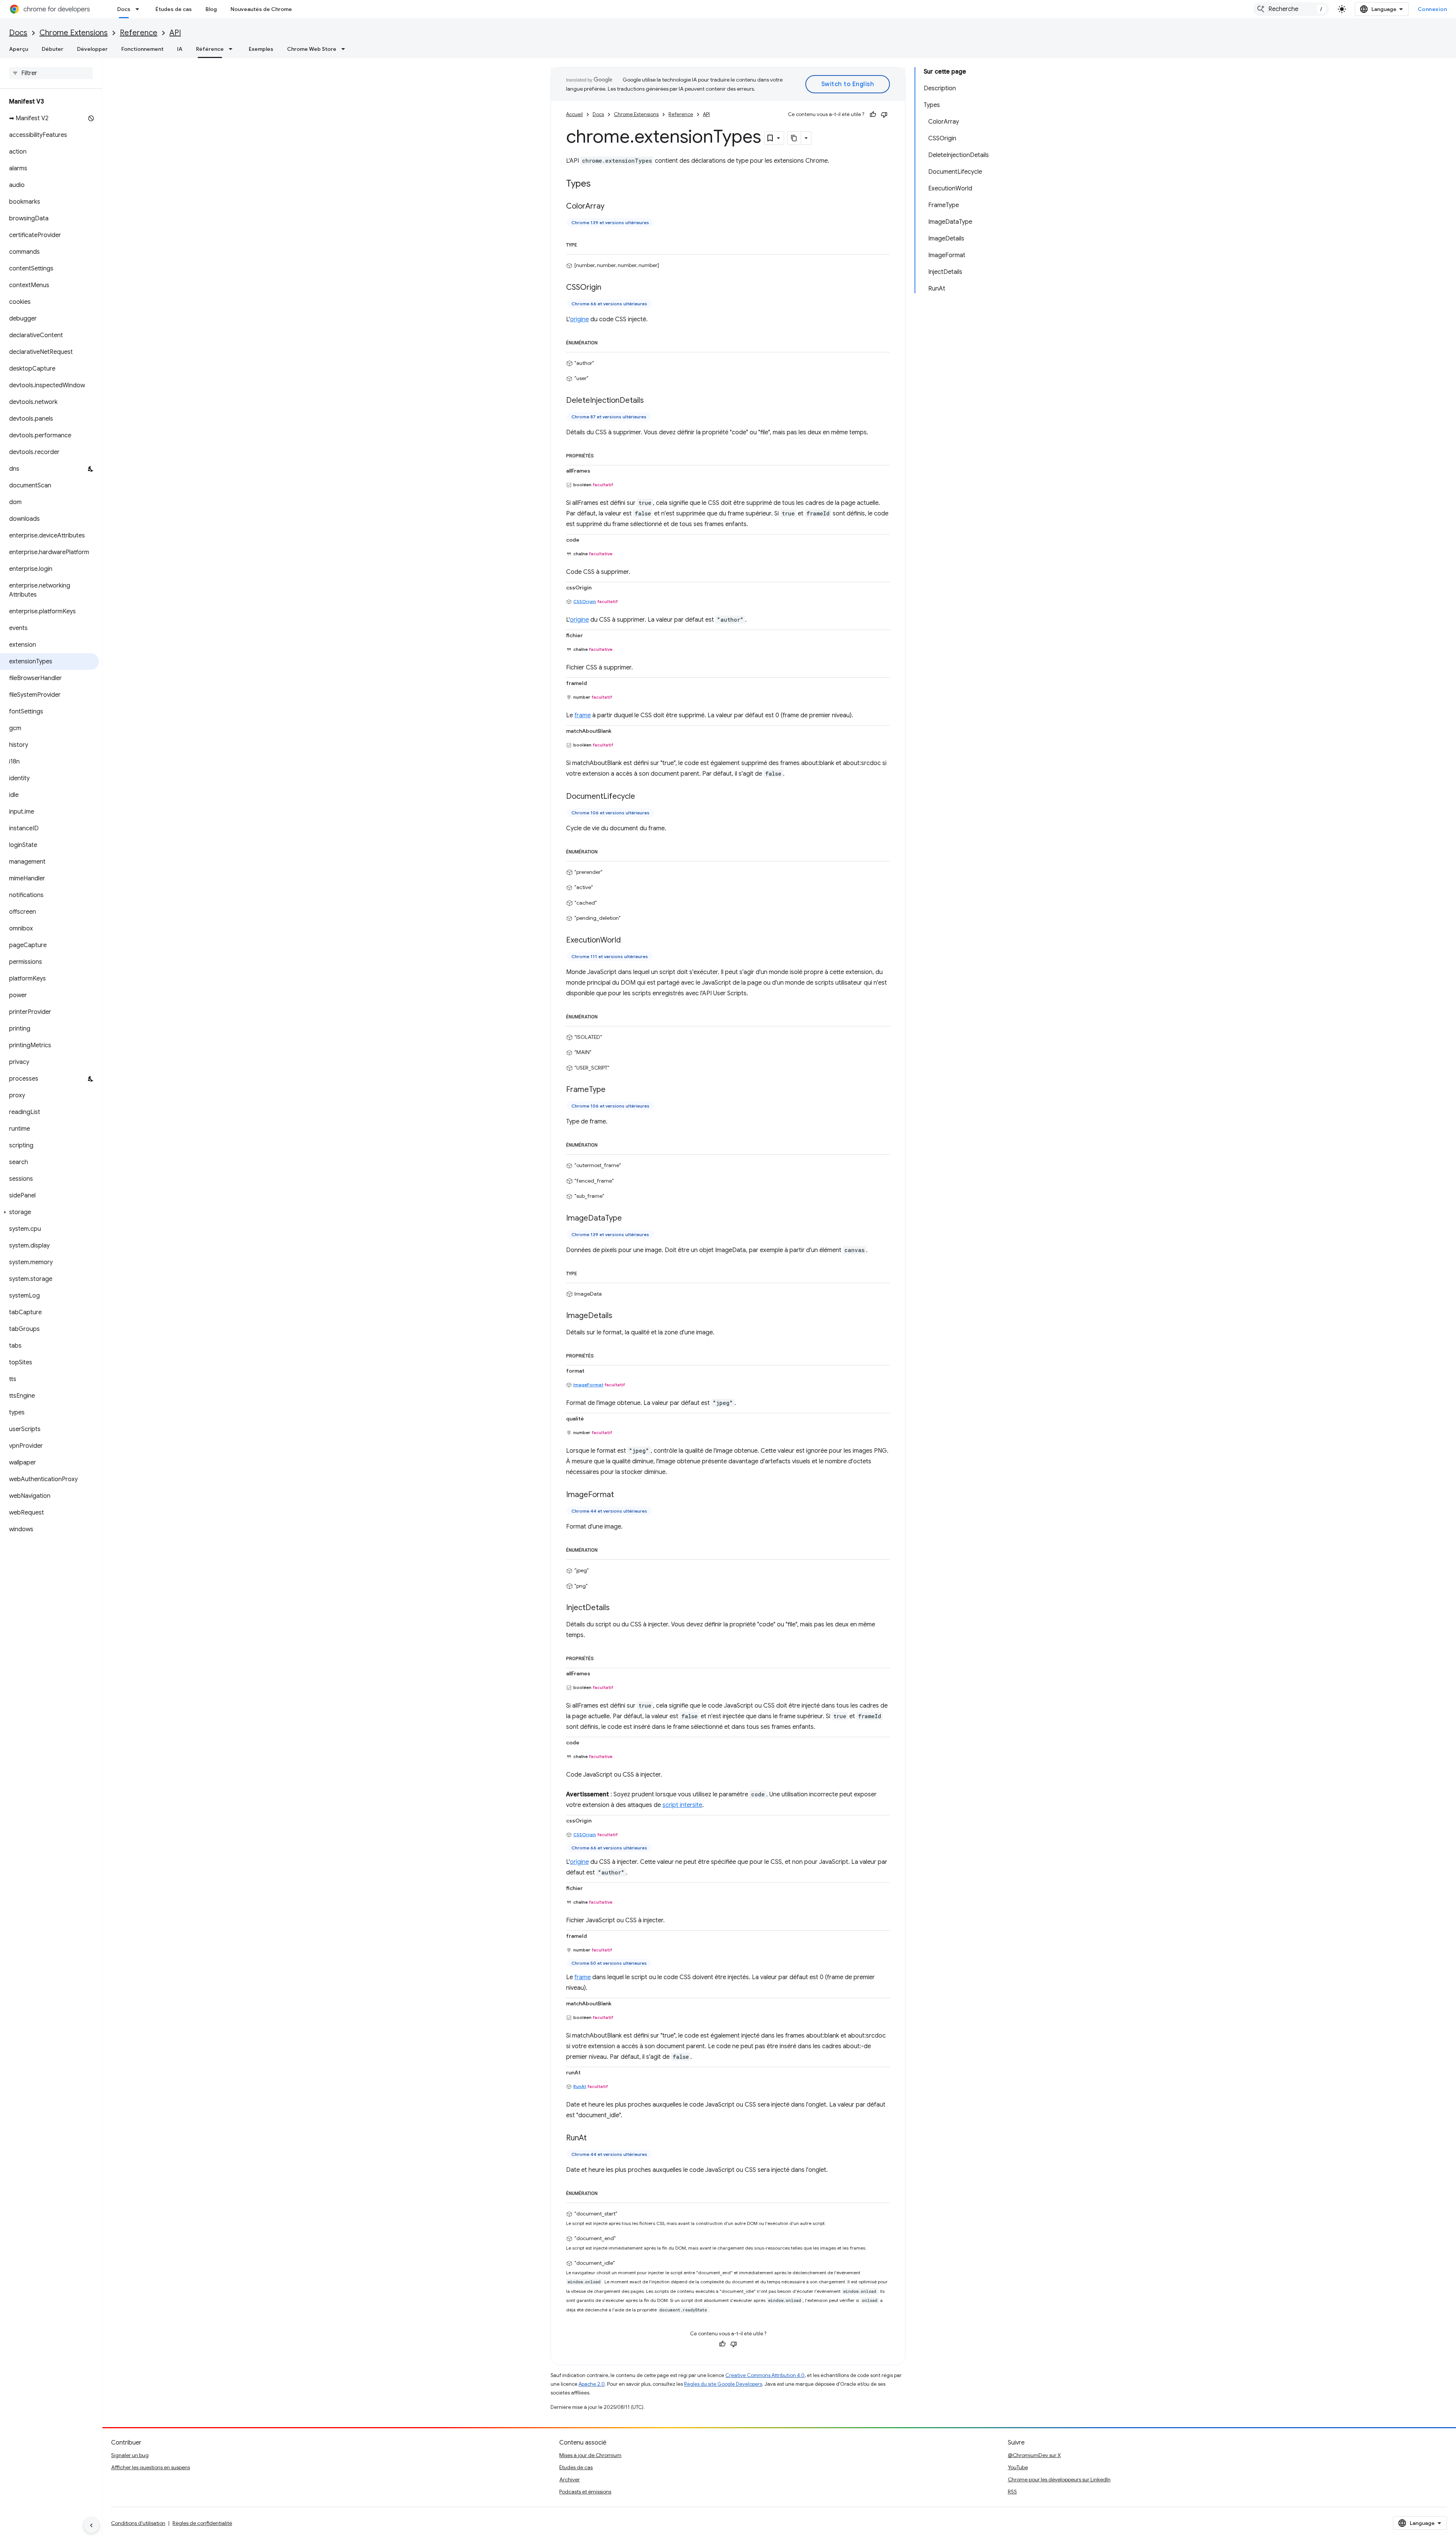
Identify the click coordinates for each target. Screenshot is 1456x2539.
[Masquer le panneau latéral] (91, 2525)
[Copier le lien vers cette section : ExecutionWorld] (628, 940)
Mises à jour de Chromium (590, 2455)
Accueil (574, 114)
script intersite (682, 1805)
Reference (139, 33)
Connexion (1432, 9)
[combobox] (1291, 9)
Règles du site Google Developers (723, 2384)
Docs (124, 9)
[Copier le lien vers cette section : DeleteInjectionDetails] (651, 401)
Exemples (261, 49)
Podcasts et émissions (585, 2492)
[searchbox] (51, 73)
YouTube (1018, 2467)
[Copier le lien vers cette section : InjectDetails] (617, 1608)
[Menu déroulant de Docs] (140, 9)
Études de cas (174, 9)
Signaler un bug (130, 2455)
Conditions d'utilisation (138, 2523)
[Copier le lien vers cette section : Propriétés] (601, 454)
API (175, 33)
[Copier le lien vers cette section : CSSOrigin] (609, 288)
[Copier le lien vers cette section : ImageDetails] (620, 1316)
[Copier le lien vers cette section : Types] (598, 184)
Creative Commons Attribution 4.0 (765, 2375)
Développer (92, 49)
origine (579, 319)
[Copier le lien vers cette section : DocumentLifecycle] (643, 797)
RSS (1012, 2492)
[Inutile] (884, 115)
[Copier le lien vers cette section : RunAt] (594, 2138)
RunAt (580, 2086)
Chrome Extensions (74, 33)
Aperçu (19, 49)
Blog (211, 9)
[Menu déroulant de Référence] (233, 49)
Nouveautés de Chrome (261, 9)
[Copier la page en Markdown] (794, 138)
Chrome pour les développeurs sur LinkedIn (1059, 2479)
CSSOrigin (585, 601)
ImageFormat (588, 1385)
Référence (210, 49)
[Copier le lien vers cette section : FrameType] (613, 1090)
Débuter (53, 49)
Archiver (570, 2479)
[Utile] (873, 115)
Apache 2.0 (592, 2384)
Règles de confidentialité (202, 2523)
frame (583, 715)
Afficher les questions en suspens (151, 2467)
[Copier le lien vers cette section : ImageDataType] (629, 1218)
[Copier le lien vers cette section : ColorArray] (612, 207)
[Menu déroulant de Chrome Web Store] (345, 49)
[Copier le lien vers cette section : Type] (585, 244)
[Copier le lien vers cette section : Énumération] (605, 341)
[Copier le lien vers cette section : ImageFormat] (621, 1495)
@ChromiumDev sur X (1034, 2455)
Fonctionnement (142, 49)
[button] (49, 1212)
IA (180, 49)
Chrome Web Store (312, 49)
